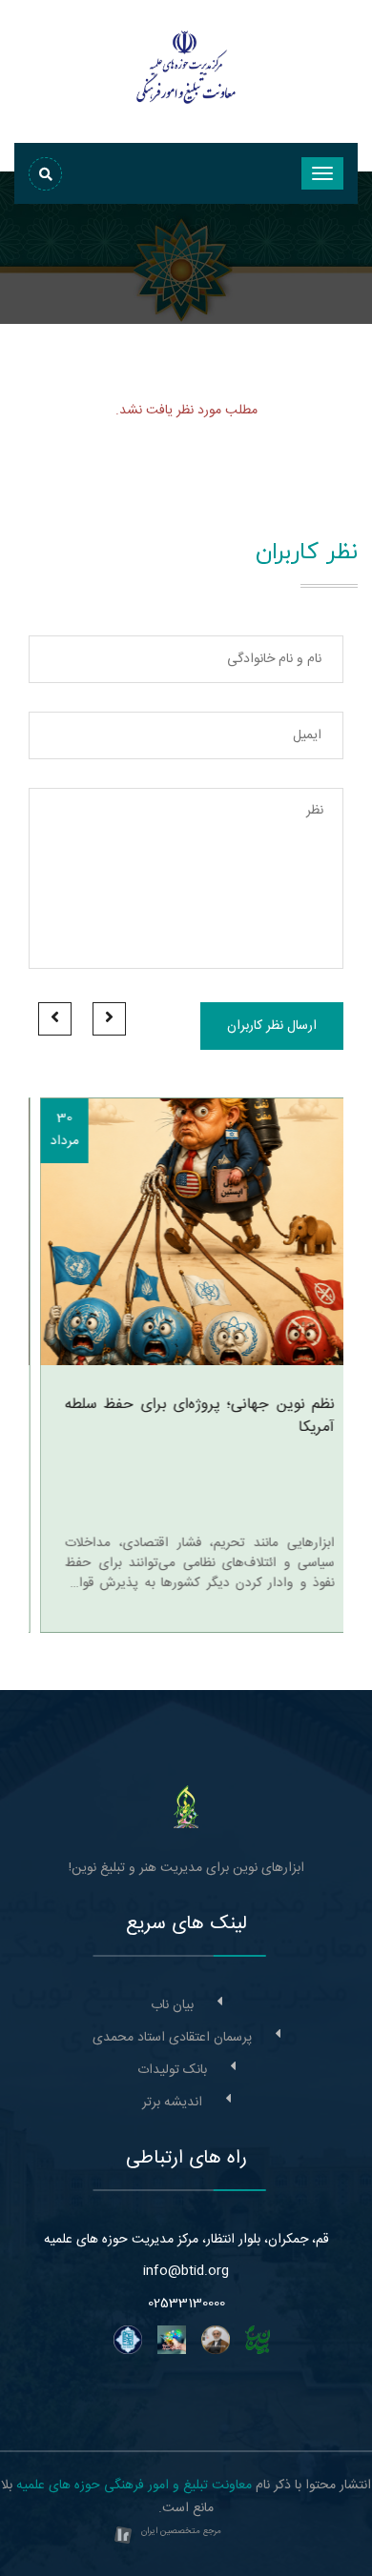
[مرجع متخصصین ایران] (123, 2537)
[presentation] (109, 1019)
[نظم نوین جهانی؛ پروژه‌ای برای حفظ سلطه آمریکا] (186, 1232)
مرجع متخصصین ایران (181, 2531)
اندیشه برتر (172, 2103)
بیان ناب (172, 2005)
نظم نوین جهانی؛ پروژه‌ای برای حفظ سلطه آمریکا (188, 1417)
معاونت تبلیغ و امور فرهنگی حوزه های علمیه (134, 2485)
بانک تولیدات (172, 2070)
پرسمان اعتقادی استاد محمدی (172, 2038)
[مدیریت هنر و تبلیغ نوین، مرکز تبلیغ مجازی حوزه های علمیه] (186, 1807)
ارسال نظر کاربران (272, 1026)
